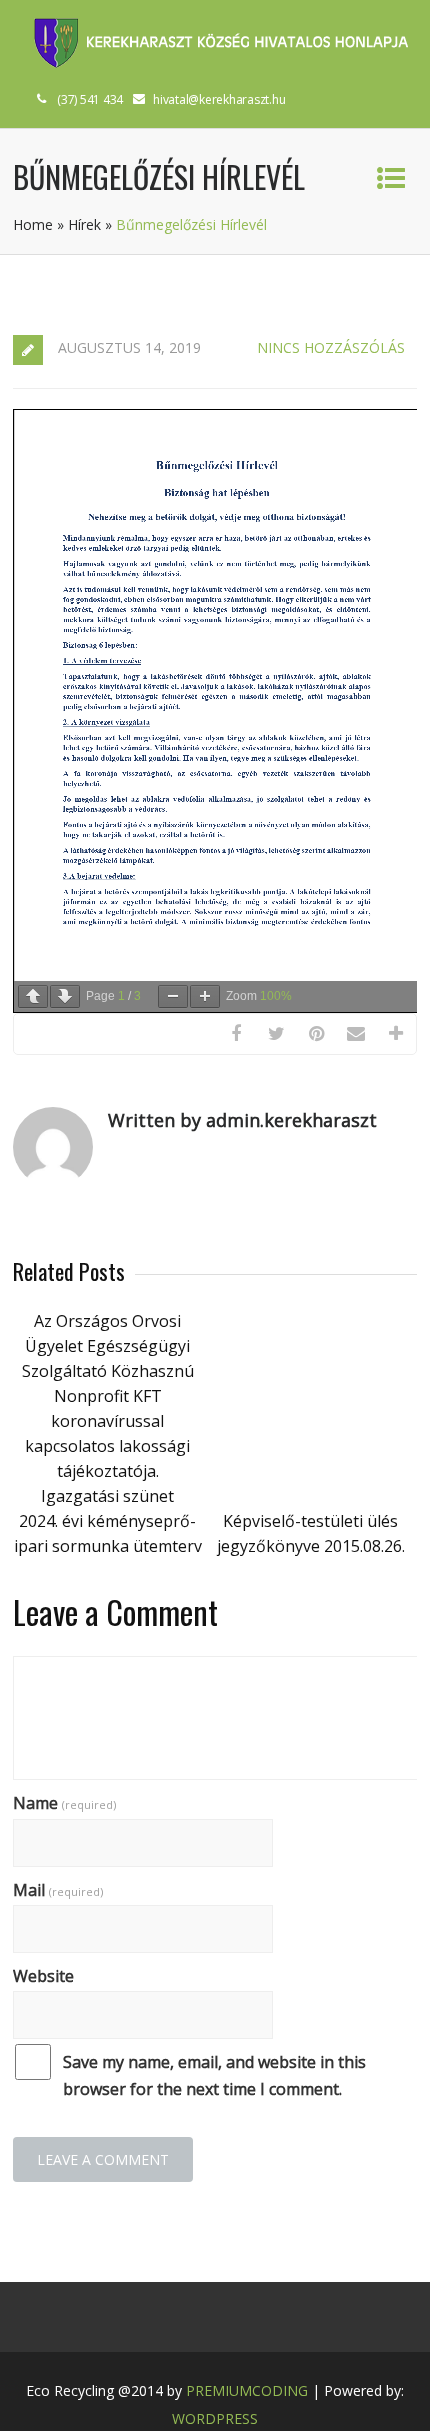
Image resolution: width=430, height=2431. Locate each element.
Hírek (84, 224)
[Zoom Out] (173, 996)
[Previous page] (33, 996)
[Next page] (65, 996)
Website (43, 1976)
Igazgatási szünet (107, 1496)
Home (33, 224)
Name (64, 1803)
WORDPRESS (215, 2418)
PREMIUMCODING (247, 2390)
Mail (58, 1890)
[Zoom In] (205, 996)
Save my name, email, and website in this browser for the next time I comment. (214, 2075)
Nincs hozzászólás (331, 347)
